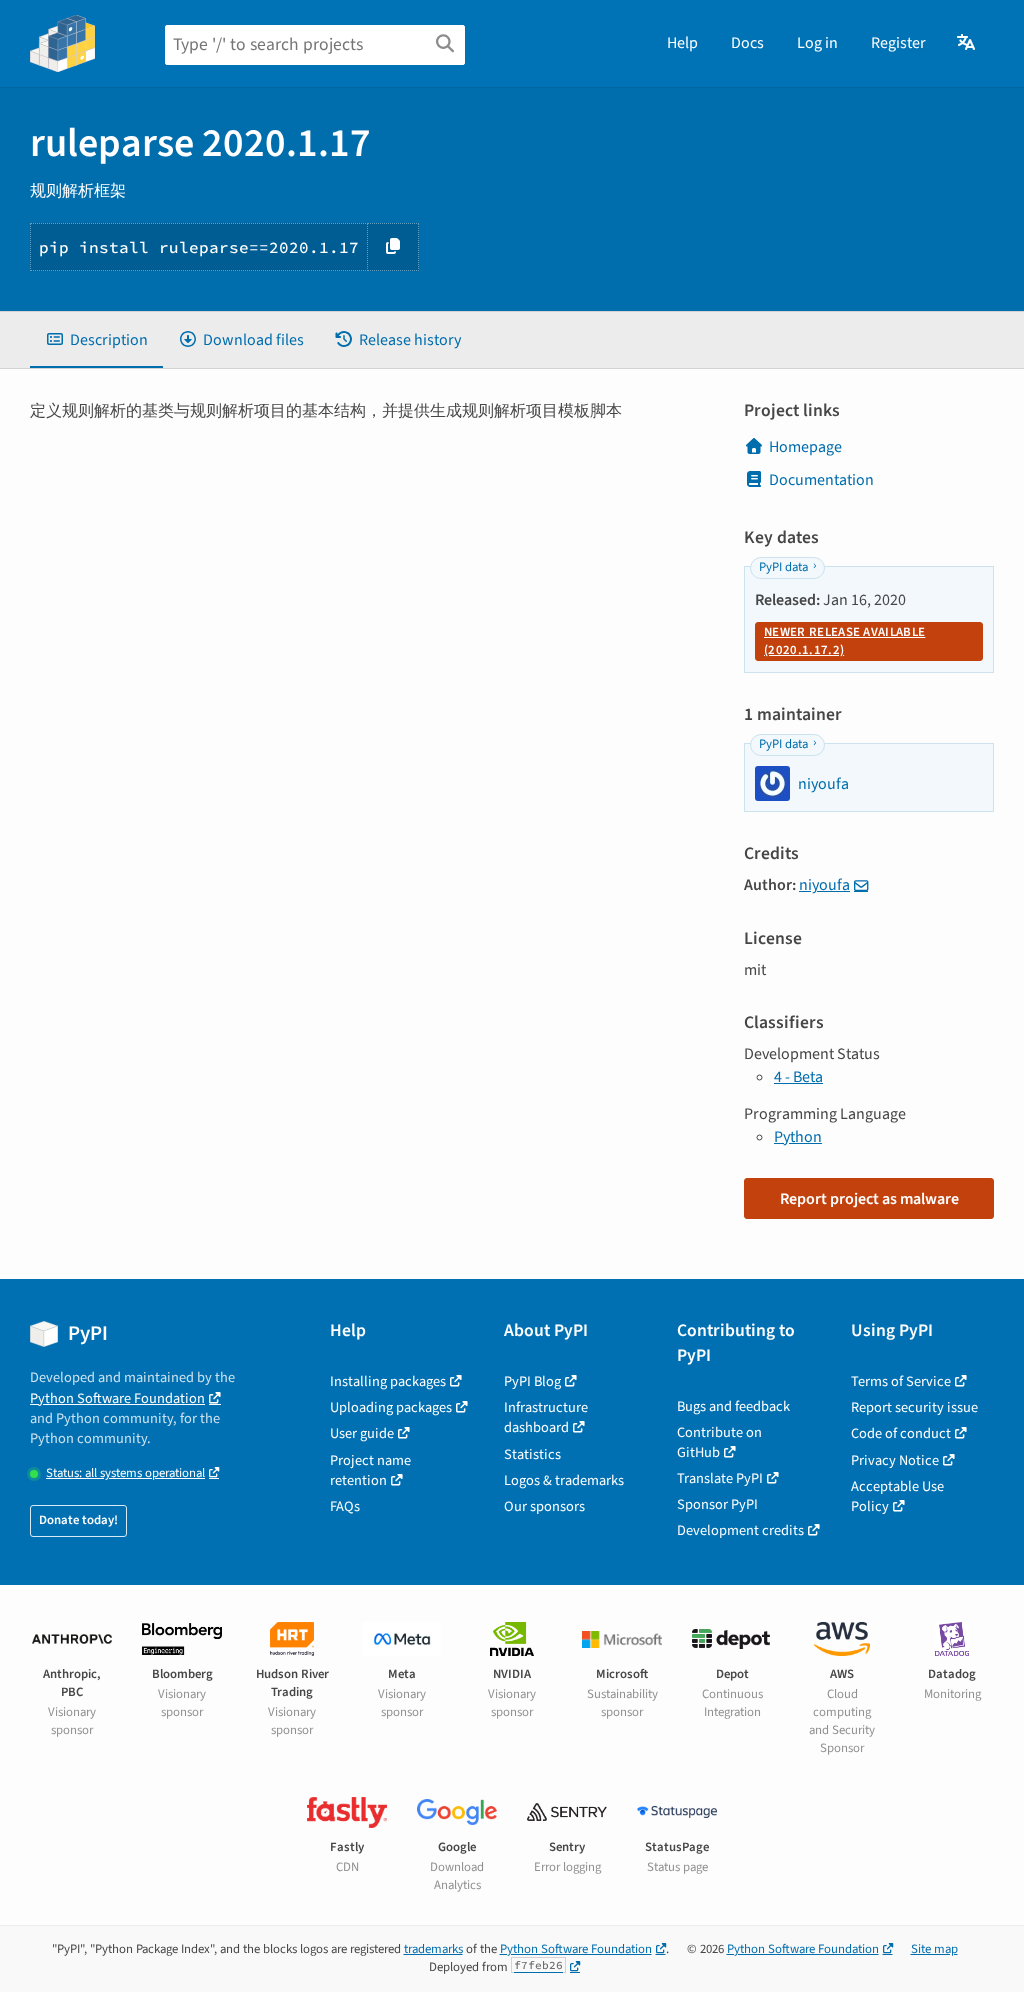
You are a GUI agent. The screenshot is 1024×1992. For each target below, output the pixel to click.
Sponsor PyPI (717, 1504)
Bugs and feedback (733, 1406)
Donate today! (78, 1520)
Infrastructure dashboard (546, 1417)
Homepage (805, 447)
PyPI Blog (532, 1381)
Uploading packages (391, 1407)
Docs (747, 43)
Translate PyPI (720, 1478)
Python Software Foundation (117, 1398)
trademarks (433, 1949)
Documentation (821, 480)
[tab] (96, 340)
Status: (125, 1473)
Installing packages (388, 1381)
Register (898, 43)
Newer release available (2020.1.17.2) (844, 641)
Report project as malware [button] (869, 1199)
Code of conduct (901, 1433)
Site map (934, 1949)
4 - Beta (798, 1077)
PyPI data (783, 567)
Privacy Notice (895, 1460)
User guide (362, 1433)
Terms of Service (901, 1381)
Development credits (740, 1530)
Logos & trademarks (564, 1480)
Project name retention (370, 1470)
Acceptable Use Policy (897, 1496)
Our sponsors (544, 1506)
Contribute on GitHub (719, 1442)
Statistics (532, 1454)
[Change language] (967, 43)
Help (682, 43)
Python (798, 1137)
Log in (817, 43)
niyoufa (824, 885)
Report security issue (914, 1407)
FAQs (345, 1506)
